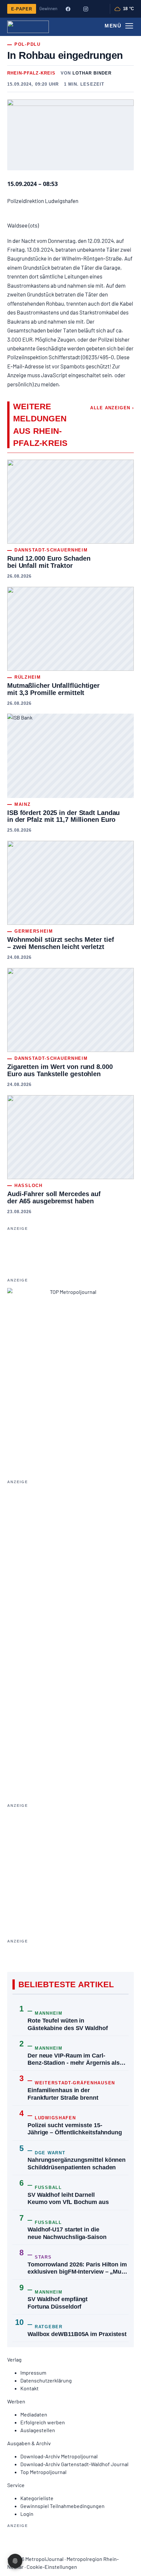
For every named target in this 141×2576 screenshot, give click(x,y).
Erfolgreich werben (43, 2422)
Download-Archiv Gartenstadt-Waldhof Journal (74, 2464)
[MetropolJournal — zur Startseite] (28, 27)
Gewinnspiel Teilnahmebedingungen (62, 2506)
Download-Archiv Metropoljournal (59, 2456)
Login (27, 2514)
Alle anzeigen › (112, 408)
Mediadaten (34, 2414)
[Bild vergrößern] (70, 135)
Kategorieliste (37, 2498)
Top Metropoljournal (43, 2472)
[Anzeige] (70, 1866)
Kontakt (30, 2388)
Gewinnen (48, 8)
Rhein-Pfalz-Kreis (31, 73)
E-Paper (22, 9)
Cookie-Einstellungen (52, 2567)
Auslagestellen (38, 2430)
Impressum (33, 2373)
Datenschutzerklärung (46, 2380)
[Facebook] (68, 9)
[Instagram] (86, 9)
